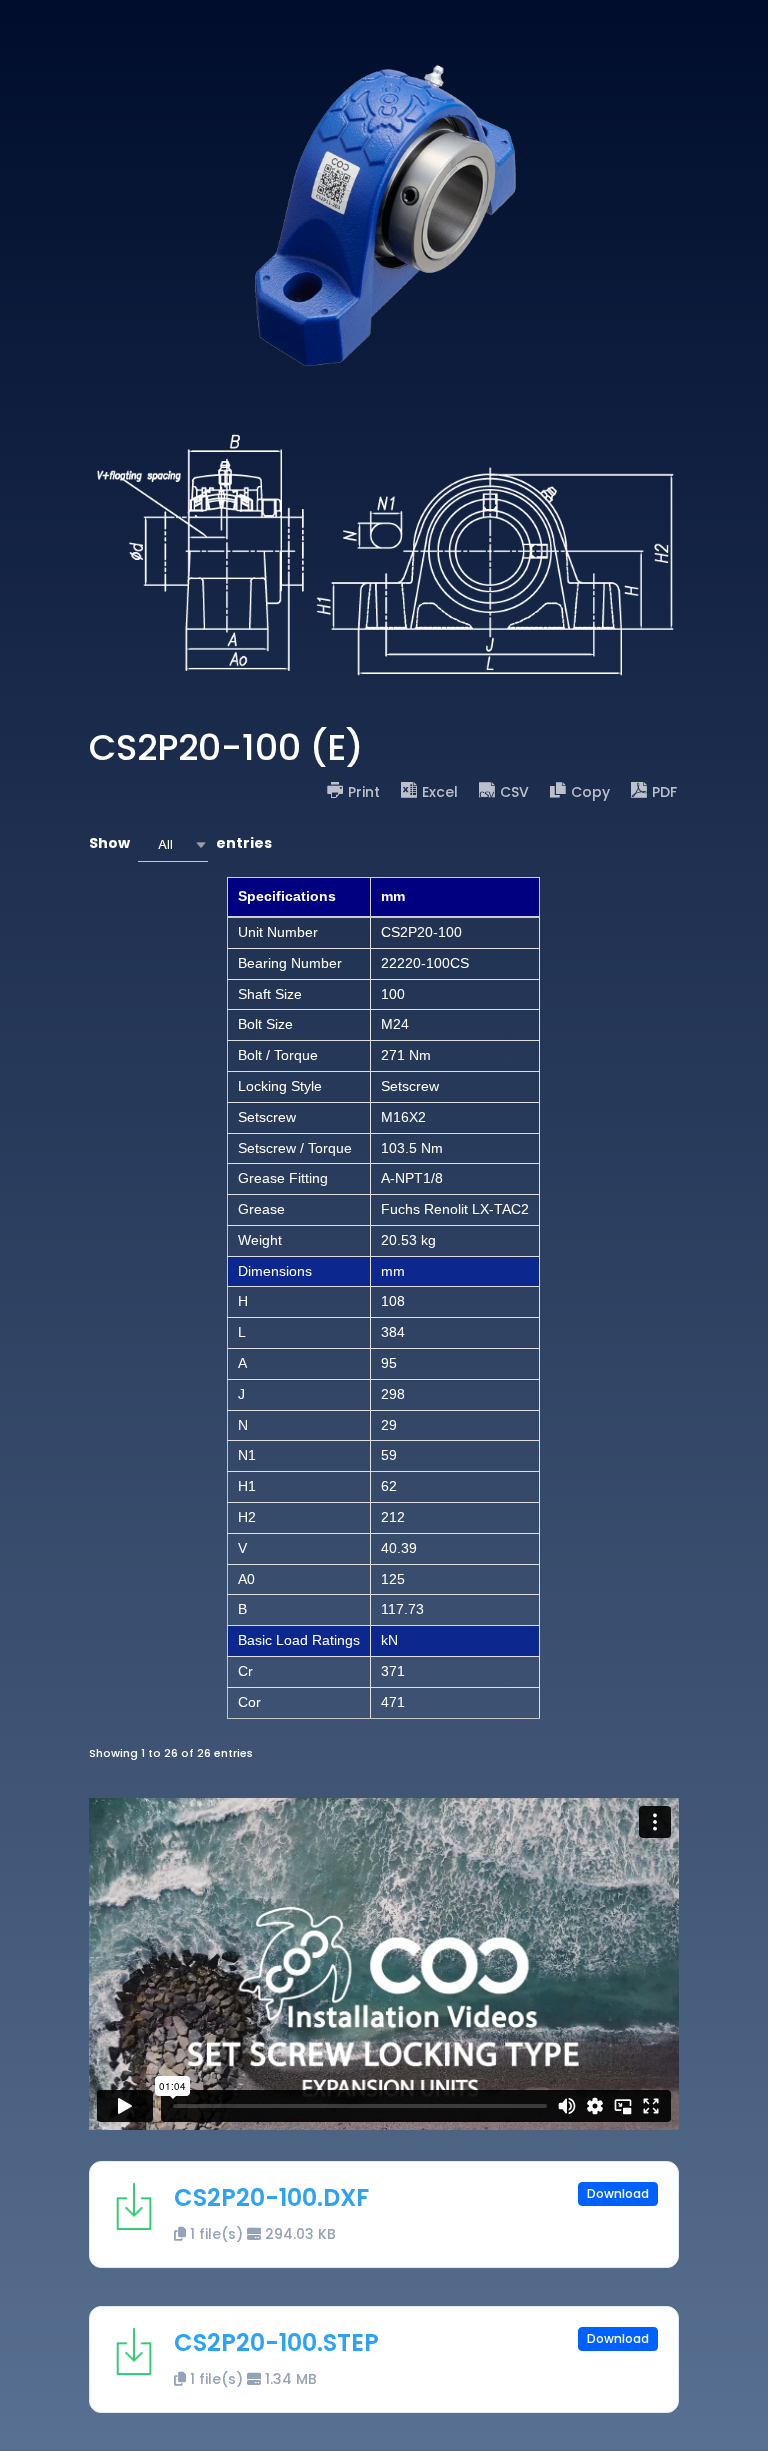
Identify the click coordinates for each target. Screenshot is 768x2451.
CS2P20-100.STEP (276, 2342)
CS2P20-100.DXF (271, 2197)
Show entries (180, 844)
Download (618, 2193)
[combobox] (173, 844)
